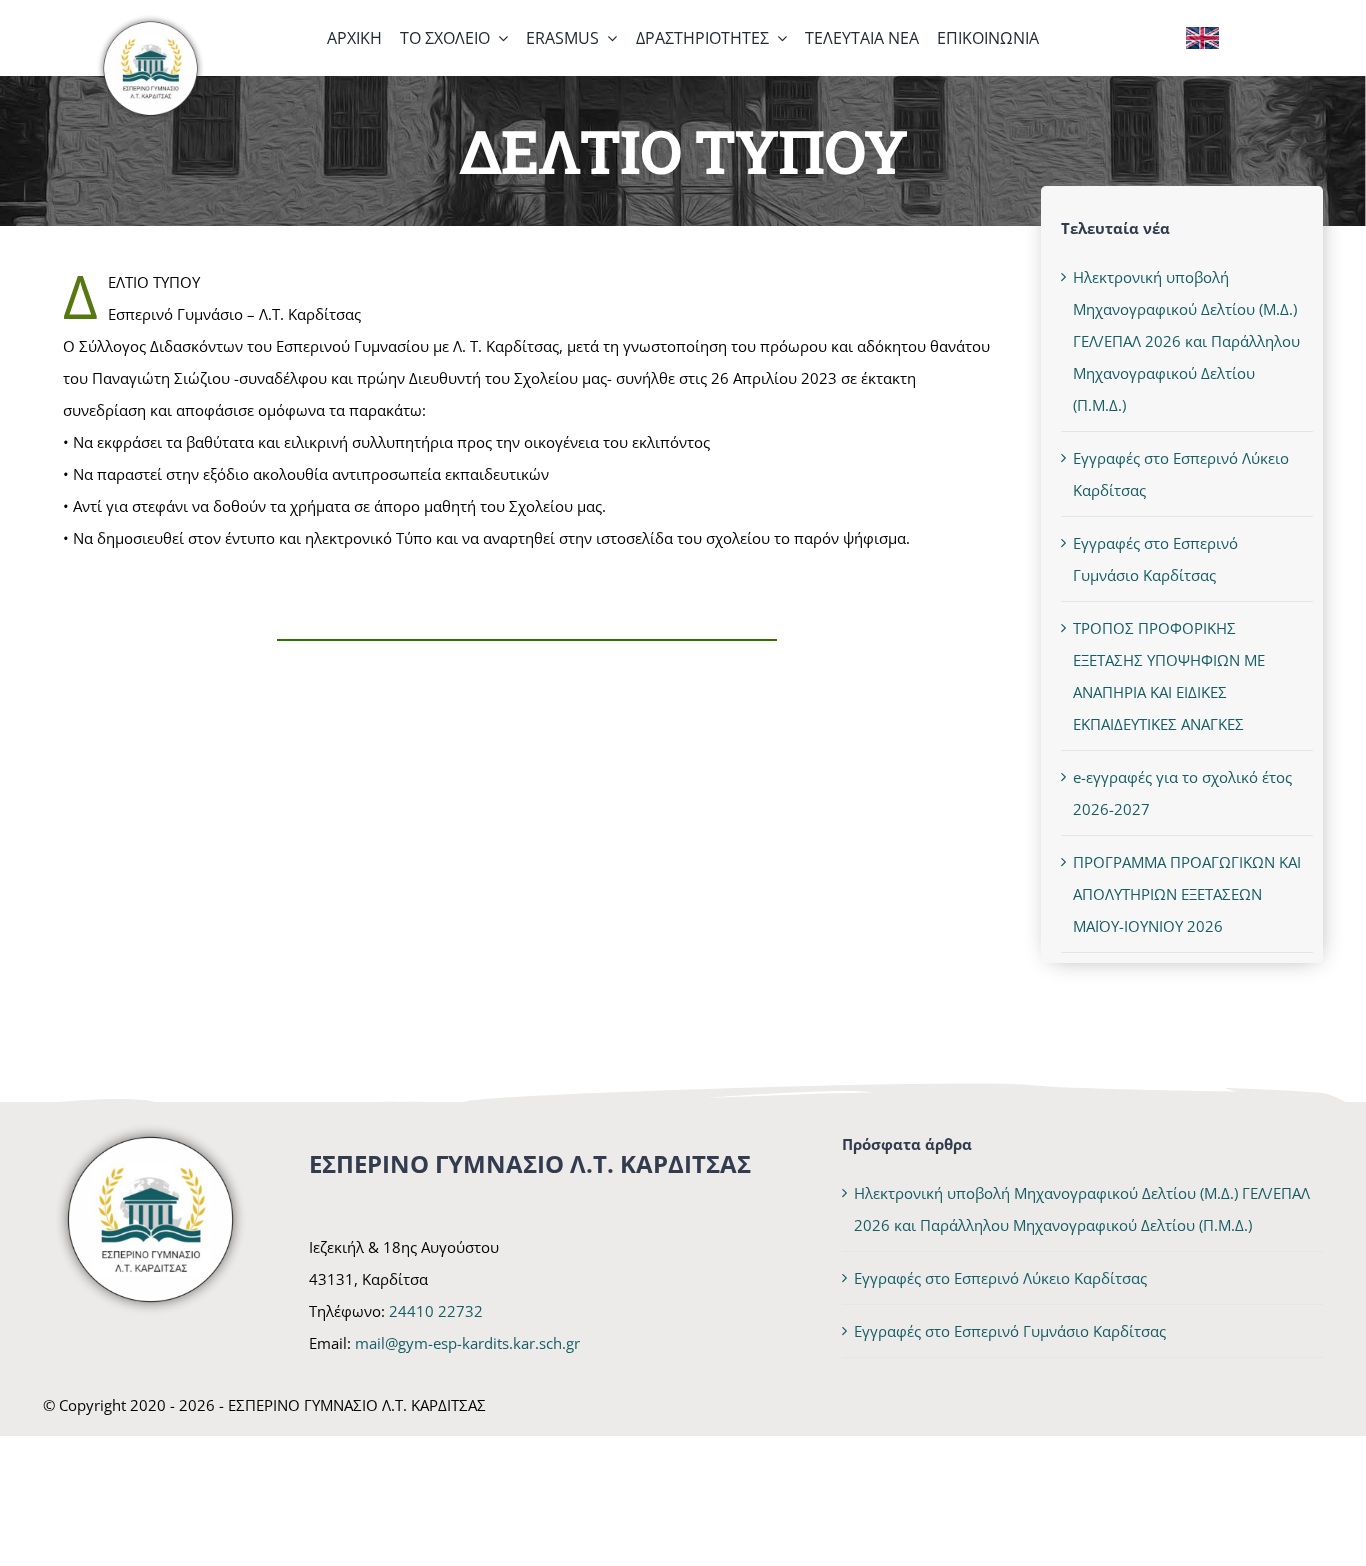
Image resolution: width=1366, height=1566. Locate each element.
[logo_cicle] (150, 21)
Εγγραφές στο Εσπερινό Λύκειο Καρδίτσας (1000, 1278)
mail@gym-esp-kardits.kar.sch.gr (467, 1343)
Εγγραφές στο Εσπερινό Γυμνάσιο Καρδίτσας (1010, 1331)
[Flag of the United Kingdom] (1202, 34)
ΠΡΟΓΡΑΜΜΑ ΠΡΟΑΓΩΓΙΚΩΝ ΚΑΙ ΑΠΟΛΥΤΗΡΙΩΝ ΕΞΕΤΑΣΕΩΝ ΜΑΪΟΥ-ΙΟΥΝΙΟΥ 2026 (1187, 894)
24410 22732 (436, 1311)
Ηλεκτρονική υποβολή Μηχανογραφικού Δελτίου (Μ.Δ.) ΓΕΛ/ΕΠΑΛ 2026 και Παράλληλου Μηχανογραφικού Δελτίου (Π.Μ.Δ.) (1186, 341)
